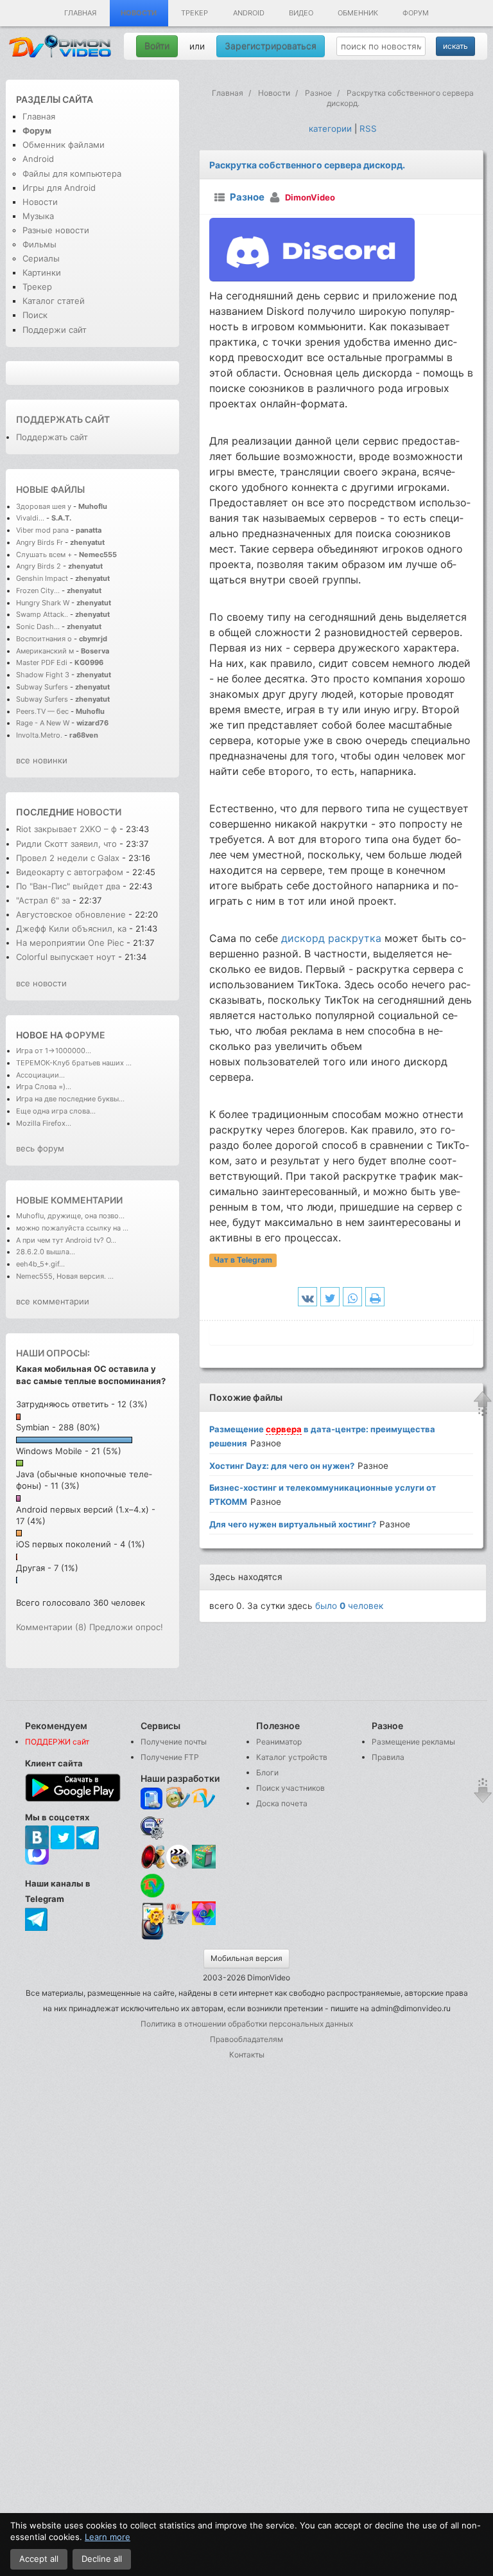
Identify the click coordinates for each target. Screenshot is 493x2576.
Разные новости (56, 230)
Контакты (247, 2055)
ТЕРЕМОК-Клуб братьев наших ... (74, 1063)
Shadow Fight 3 (43, 675)
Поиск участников (290, 1788)
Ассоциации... (40, 1075)
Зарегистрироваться (271, 46)
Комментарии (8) (51, 1627)
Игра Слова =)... (44, 1087)
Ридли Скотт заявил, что (66, 844)
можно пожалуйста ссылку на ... (72, 1228)
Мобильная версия (246, 1958)
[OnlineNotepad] (152, 1799)
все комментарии (53, 1301)
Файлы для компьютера (72, 173)
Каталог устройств (292, 1757)
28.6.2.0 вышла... (46, 1252)
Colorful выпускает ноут (66, 957)
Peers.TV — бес (42, 711)
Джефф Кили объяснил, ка (71, 928)
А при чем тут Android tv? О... (66, 1240)
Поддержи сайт (55, 330)
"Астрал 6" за (43, 900)
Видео (301, 13)
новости (99, 812)
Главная (80, 13)
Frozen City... (38, 591)
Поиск (35, 315)
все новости (41, 983)
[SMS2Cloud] (152, 1828)
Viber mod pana (42, 530)
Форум (416, 13)
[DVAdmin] (152, 1914)
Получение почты (174, 1742)
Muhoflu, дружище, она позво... (70, 1216)
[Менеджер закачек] (152, 1886)
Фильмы (39, 244)
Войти (157, 46)
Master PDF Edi (42, 662)
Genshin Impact (42, 578)
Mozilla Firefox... (44, 1123)
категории (330, 129)
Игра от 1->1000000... (54, 1051)
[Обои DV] (204, 1923)
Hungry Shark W (43, 603)
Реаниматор (279, 1742)
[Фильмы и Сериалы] (152, 1939)
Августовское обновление (71, 914)
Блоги (267, 1772)
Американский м (45, 651)
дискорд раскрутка (331, 938)
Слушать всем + (44, 555)
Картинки (42, 272)
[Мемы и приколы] (178, 1799)
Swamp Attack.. (42, 614)
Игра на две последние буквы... (70, 1099)
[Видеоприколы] (178, 1866)
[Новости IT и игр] (178, 1923)
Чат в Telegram (243, 1260)
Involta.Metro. (39, 735)
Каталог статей (54, 301)
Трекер (195, 13)
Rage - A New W (43, 723)
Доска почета (282, 1803)
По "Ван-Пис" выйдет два (68, 886)
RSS (368, 129)
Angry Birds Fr (39, 542)
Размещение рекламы (413, 1742)
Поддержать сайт (63, 419)
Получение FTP (170, 1757)
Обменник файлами (64, 145)
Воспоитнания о (44, 639)
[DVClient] (204, 1799)
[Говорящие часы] (152, 1857)
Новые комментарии (69, 1200)
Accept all (39, 2559)
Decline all (102, 2559)
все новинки (42, 760)
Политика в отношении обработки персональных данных (247, 2024)
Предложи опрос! (126, 1627)
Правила (388, 1757)
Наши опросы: (53, 1353)
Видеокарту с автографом (70, 872)
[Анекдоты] (204, 1866)
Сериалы (41, 258)
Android (249, 13)
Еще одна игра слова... (56, 1111)
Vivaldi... (30, 518)
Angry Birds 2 (39, 566)
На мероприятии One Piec (70, 943)
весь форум (40, 1148)
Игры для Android (59, 188)
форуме (85, 1035)
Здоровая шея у (44, 506)
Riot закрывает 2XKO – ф (66, 829)
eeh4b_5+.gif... (40, 1264)
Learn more (108, 2537)
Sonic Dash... (38, 626)
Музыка (38, 216)
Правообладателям (246, 2039)
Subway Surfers (42, 687)
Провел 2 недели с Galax (68, 858)
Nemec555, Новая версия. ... (65, 1276)
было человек (349, 1606)
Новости (139, 13)
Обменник (358, 13)
